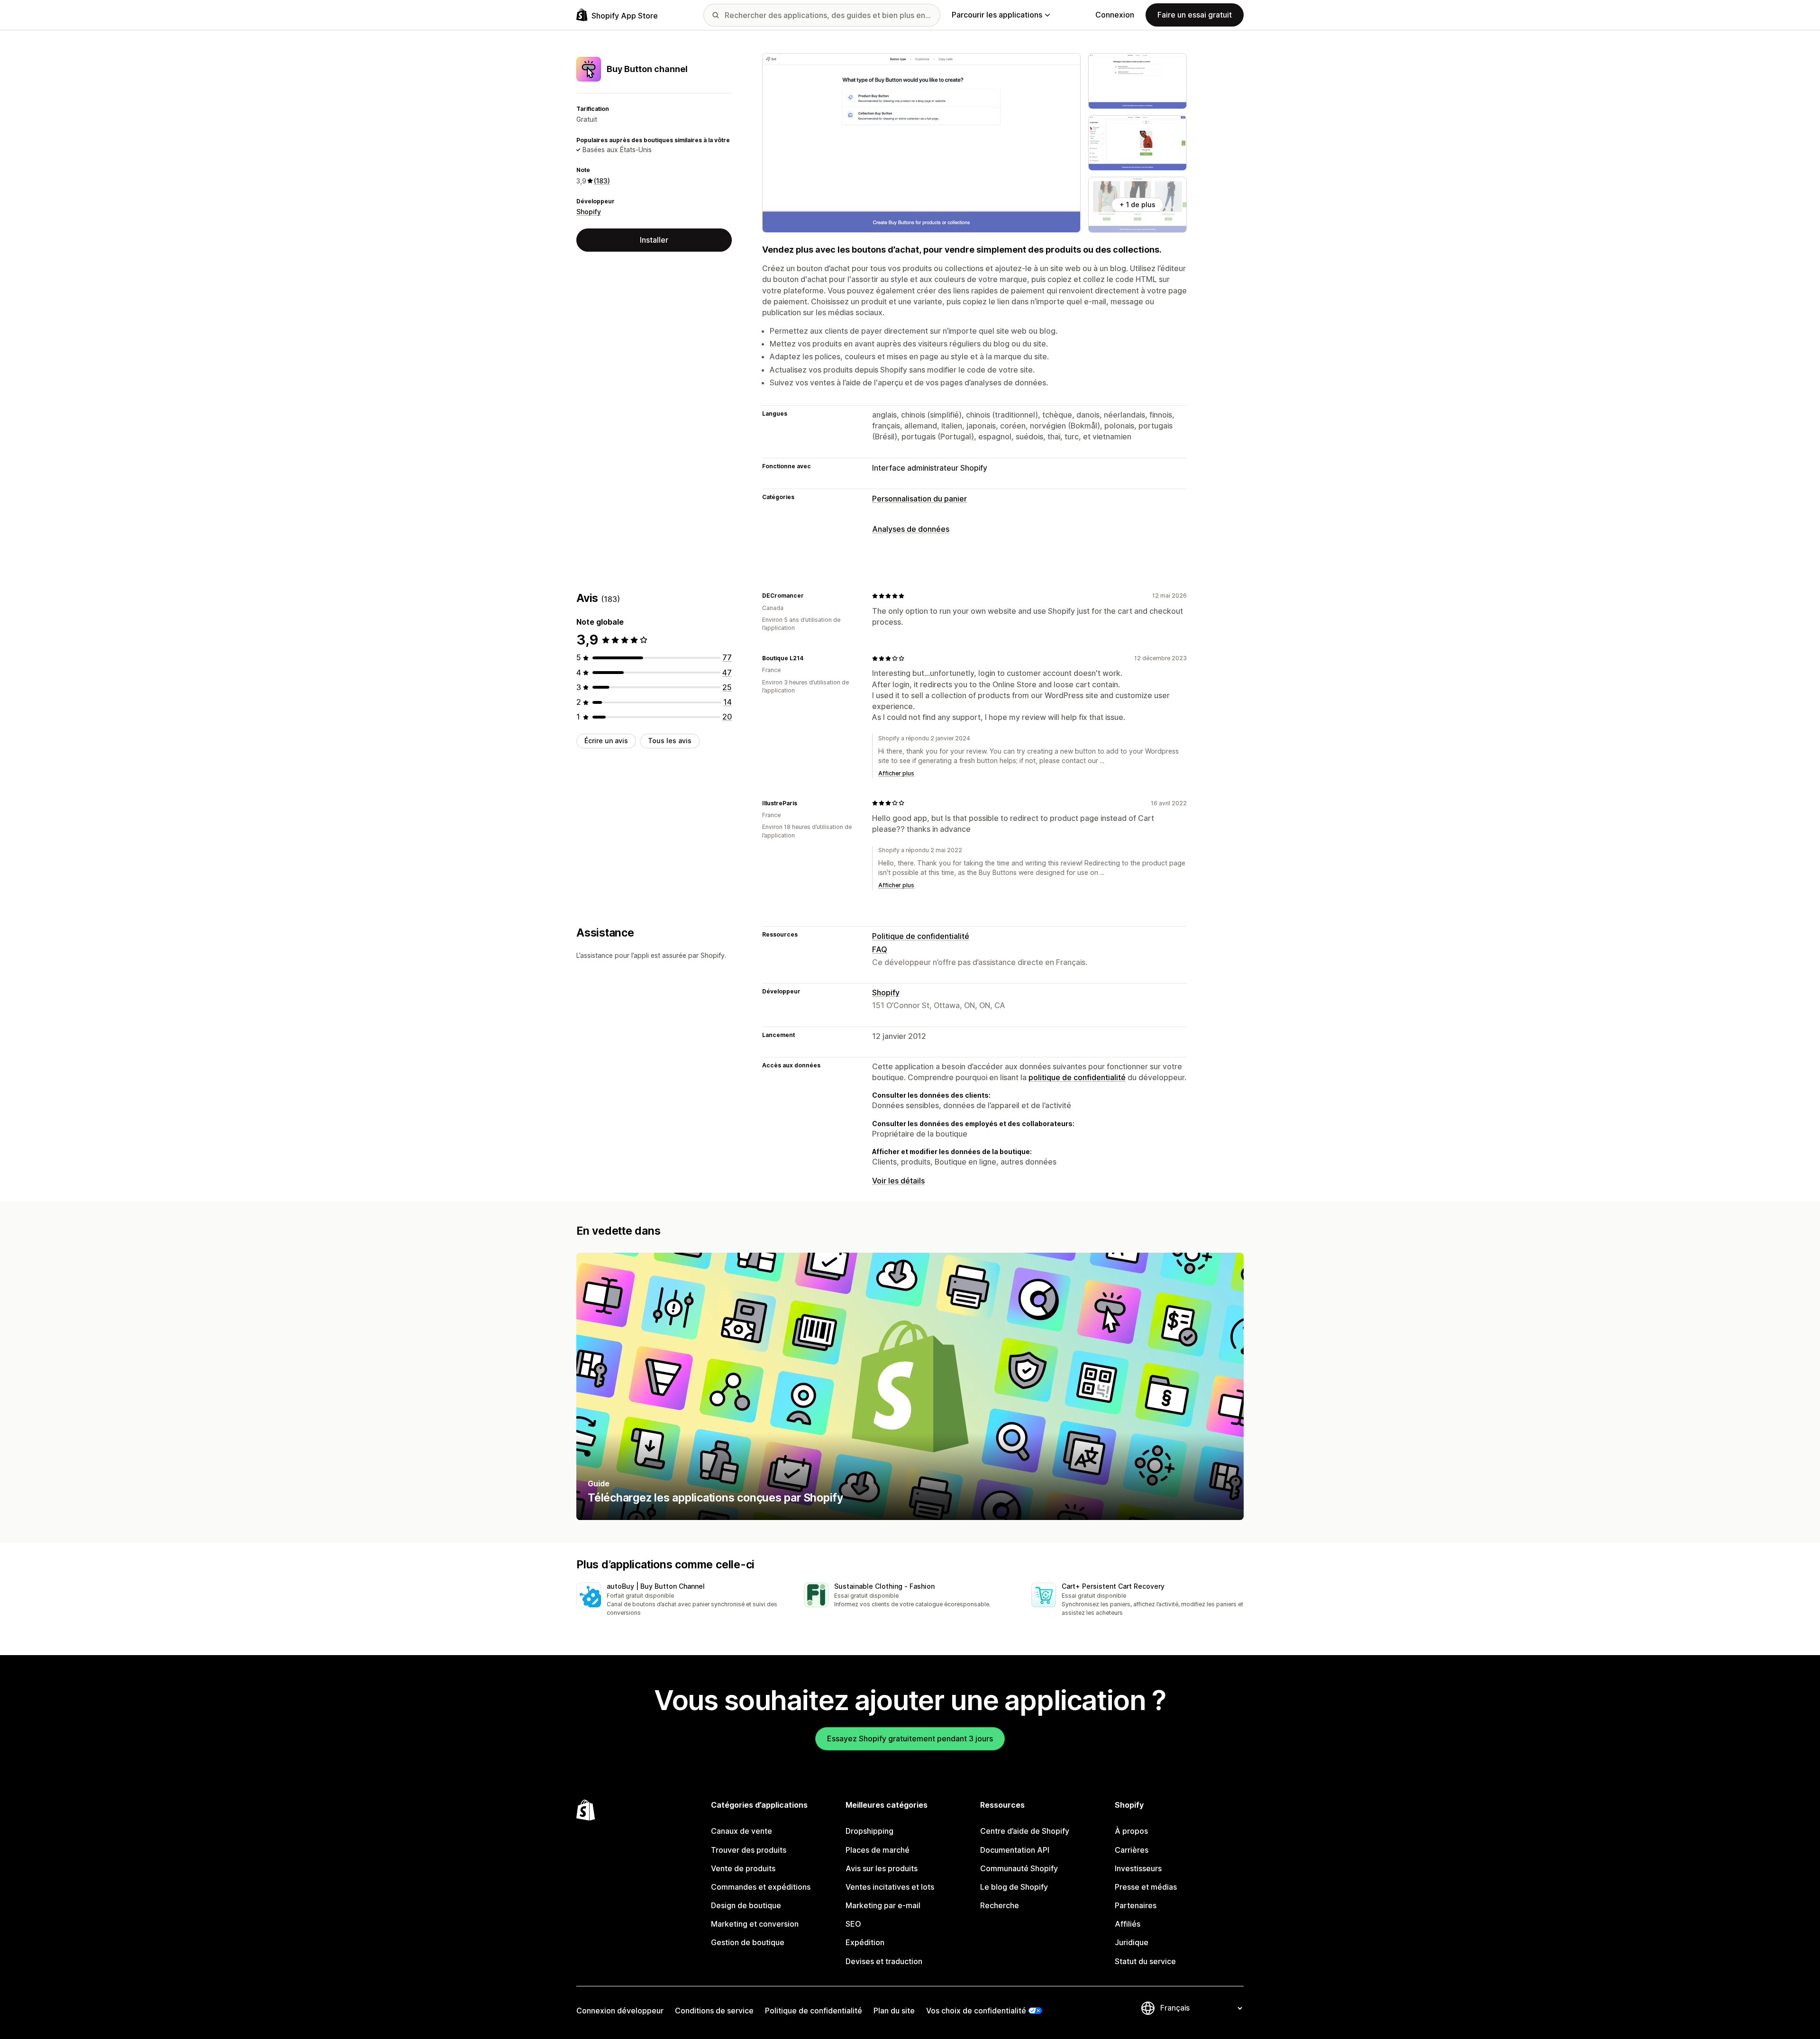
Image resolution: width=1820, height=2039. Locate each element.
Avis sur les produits (882, 1868)
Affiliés (1128, 1924)
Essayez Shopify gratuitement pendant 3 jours (910, 1739)
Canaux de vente (742, 1831)
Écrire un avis (606, 741)
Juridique (1132, 1942)
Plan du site (894, 2011)
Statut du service (1145, 1961)
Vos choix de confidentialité (976, 2011)
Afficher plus (896, 773)
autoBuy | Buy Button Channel (656, 1586)
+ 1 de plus (1137, 205)
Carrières (1132, 1850)
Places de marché (878, 1850)
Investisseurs (1138, 1868)
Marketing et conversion (755, 1924)
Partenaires (1136, 1905)
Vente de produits (743, 1868)
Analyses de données (911, 529)
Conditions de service (714, 2011)
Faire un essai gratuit (1195, 15)
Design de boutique (746, 1905)
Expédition (865, 1942)
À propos (1131, 1831)
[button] (682, 1600)
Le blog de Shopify (1014, 1887)
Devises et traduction (884, 1961)
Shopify (589, 212)
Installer (654, 240)
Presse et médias (1146, 1887)
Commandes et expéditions (761, 1887)
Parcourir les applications (997, 15)
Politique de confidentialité (921, 936)
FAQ (880, 949)
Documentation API (1015, 1850)
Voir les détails (898, 1181)
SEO (853, 1924)
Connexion (1115, 15)
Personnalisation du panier (919, 499)
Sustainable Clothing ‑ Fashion (884, 1586)
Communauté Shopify (1019, 1868)
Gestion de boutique (748, 1942)
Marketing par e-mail (883, 1905)
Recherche (1000, 1905)
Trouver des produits (749, 1850)
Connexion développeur (620, 2011)
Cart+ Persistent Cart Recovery (1113, 1586)
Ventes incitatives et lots (890, 1887)
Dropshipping (869, 1831)
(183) (602, 181)
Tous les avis (670, 741)
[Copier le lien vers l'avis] (810, 596)
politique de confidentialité (1077, 1077)
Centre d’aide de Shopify (1025, 1831)
